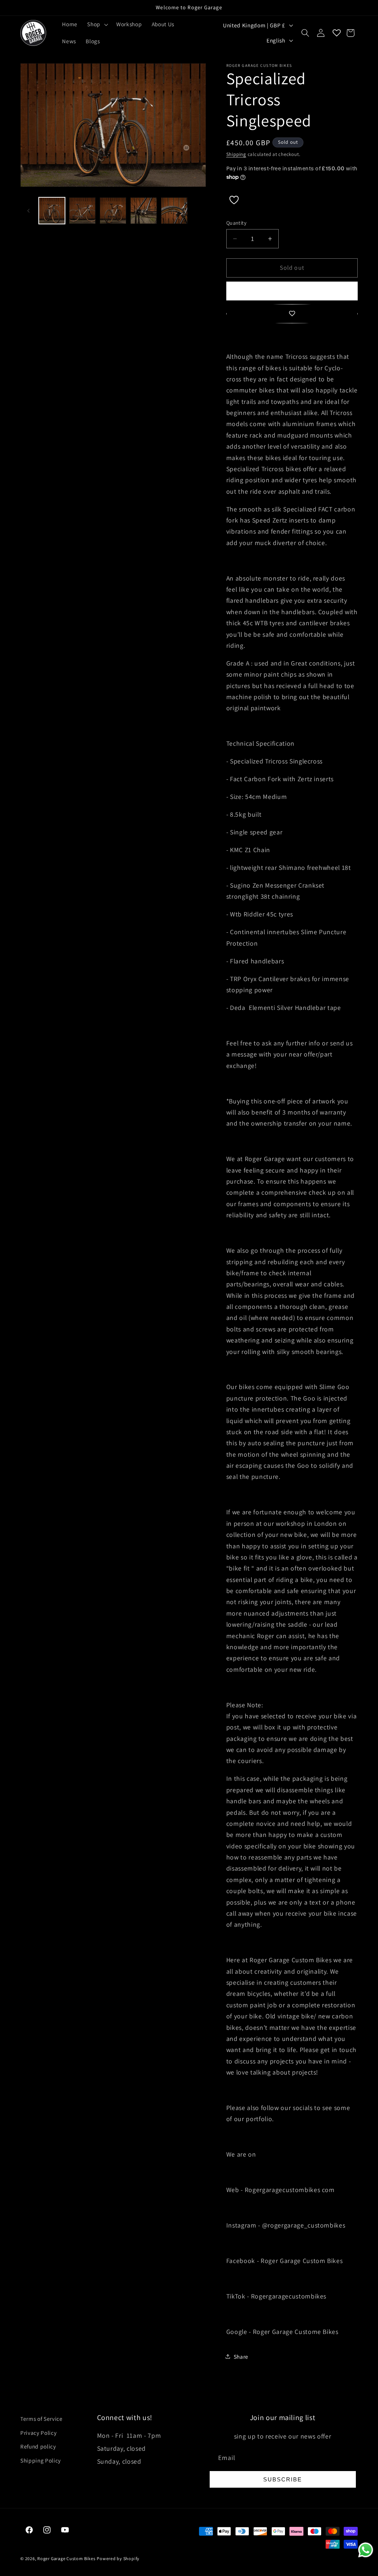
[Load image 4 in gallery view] (144, 211)
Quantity (237, 223)
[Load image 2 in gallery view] (82, 211)
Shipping (236, 154)
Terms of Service (42, 2419)
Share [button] (241, 2356)
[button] (97, 24)
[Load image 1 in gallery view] (52, 211)
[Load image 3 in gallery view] (113, 211)
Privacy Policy (38, 2433)
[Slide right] (198, 211)
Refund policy (38, 2446)
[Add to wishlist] (292, 314)
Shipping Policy (41, 2460)
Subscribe (283, 2479)
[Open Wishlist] (337, 33)
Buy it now (292, 291)
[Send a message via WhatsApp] (366, 2550)
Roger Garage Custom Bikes (66, 2558)
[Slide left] (28, 211)
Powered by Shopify (118, 2558)
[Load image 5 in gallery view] (174, 211)
